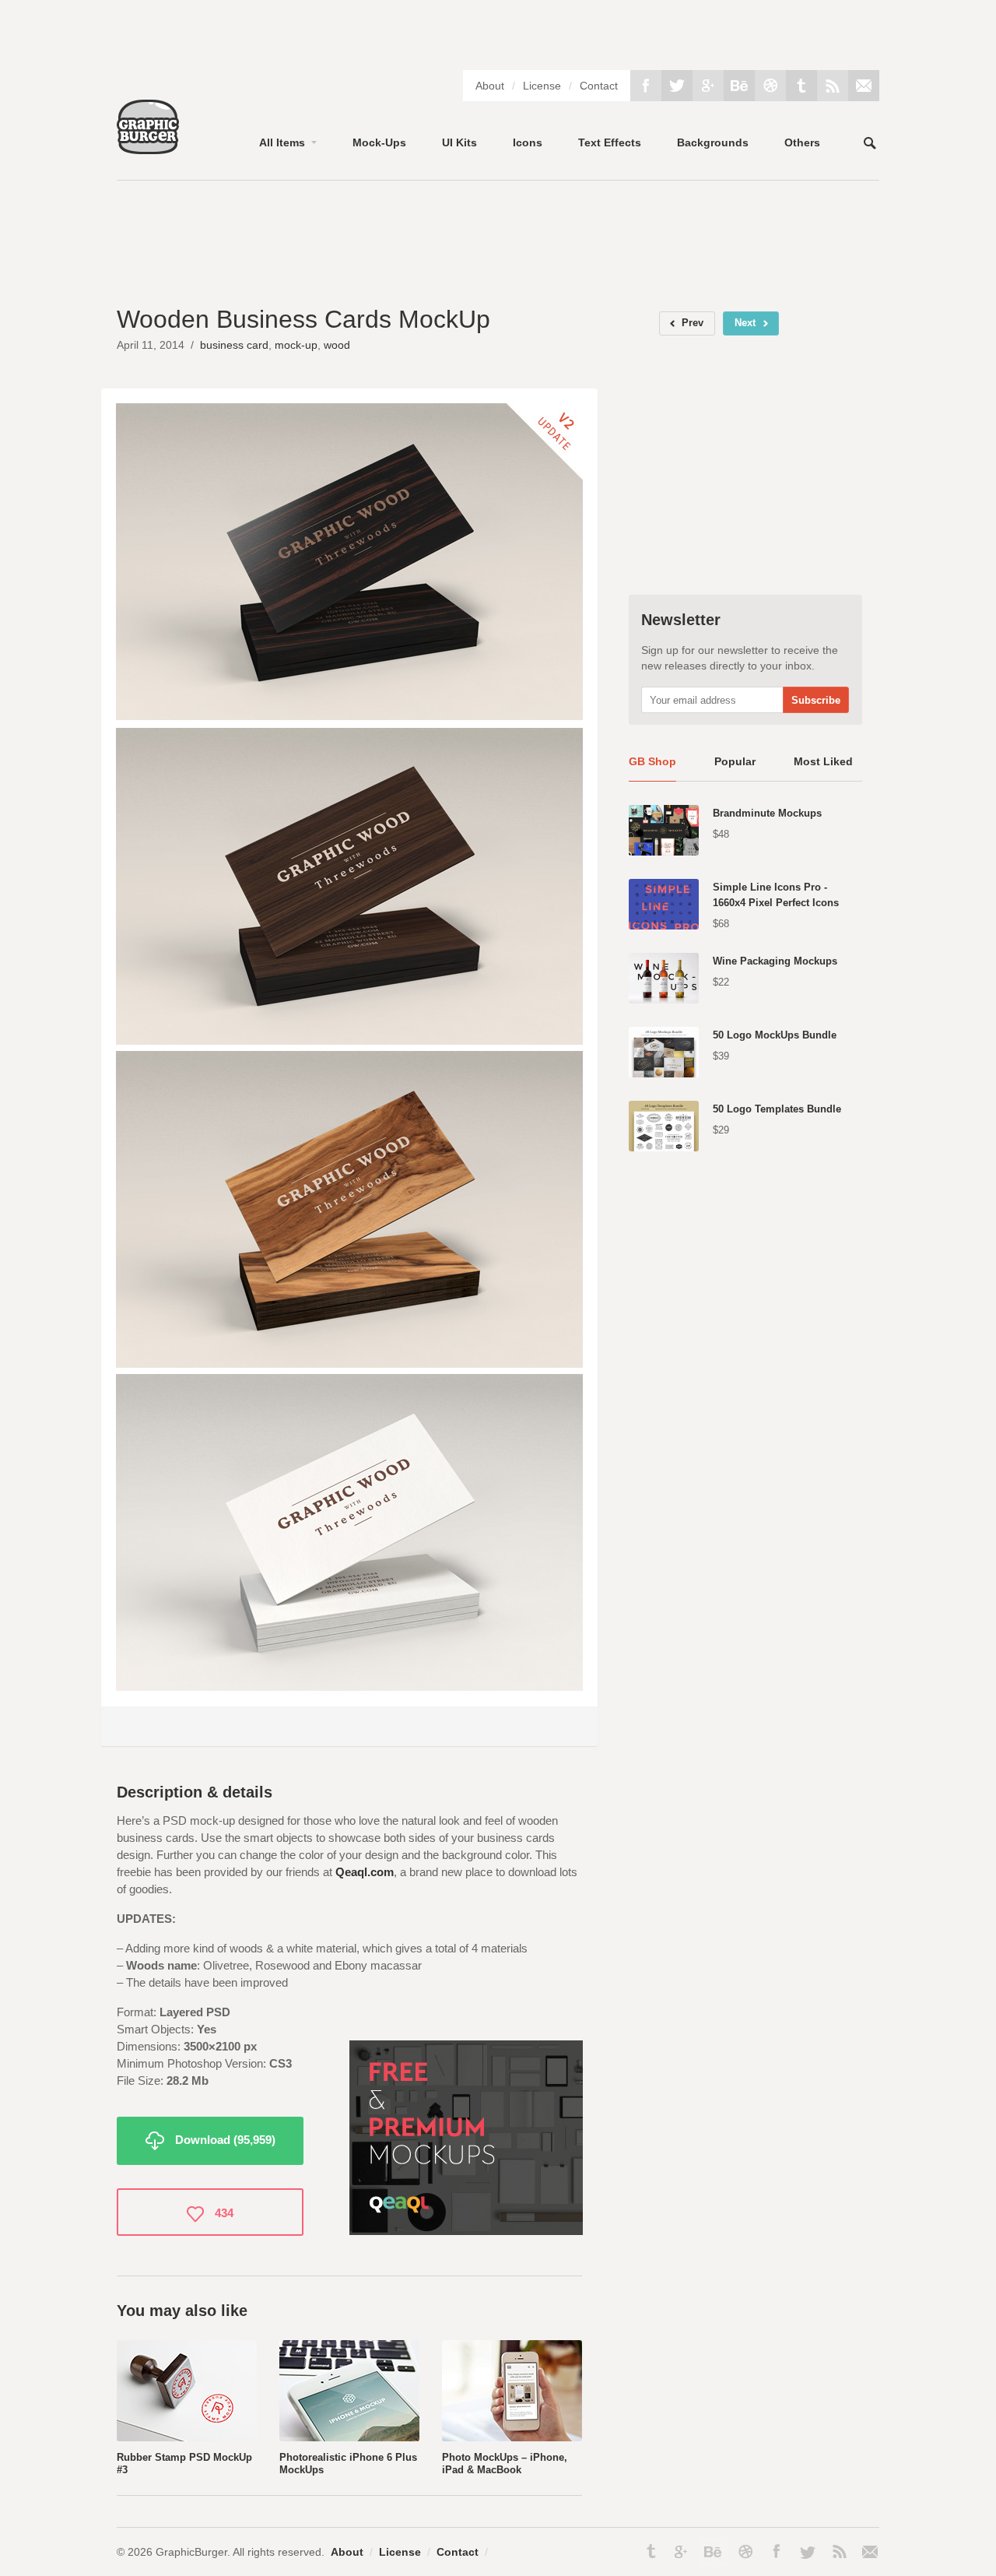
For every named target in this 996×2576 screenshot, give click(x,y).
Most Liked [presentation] (823, 761)
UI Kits (459, 142)
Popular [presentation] (735, 761)
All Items (282, 142)
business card (234, 345)
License (542, 86)
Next (745, 323)
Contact (599, 86)
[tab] (652, 768)
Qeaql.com (365, 1872)
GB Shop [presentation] (652, 761)
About (490, 86)
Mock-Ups (379, 142)
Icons (528, 142)
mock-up (296, 345)
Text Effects (610, 142)
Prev (693, 323)
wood (337, 345)
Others (802, 142)
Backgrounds (713, 142)
